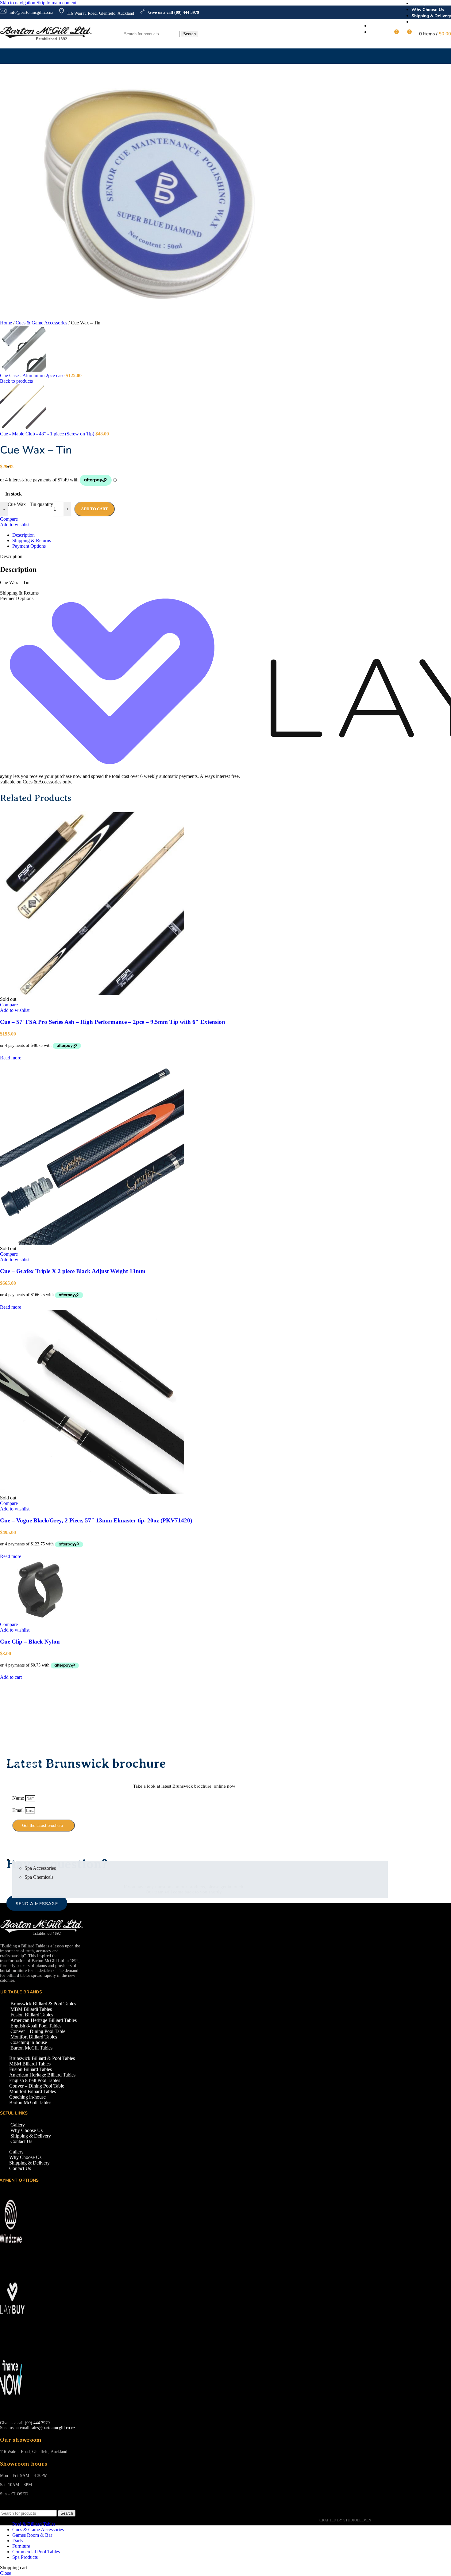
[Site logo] (46, 40)
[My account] (383, 34)
